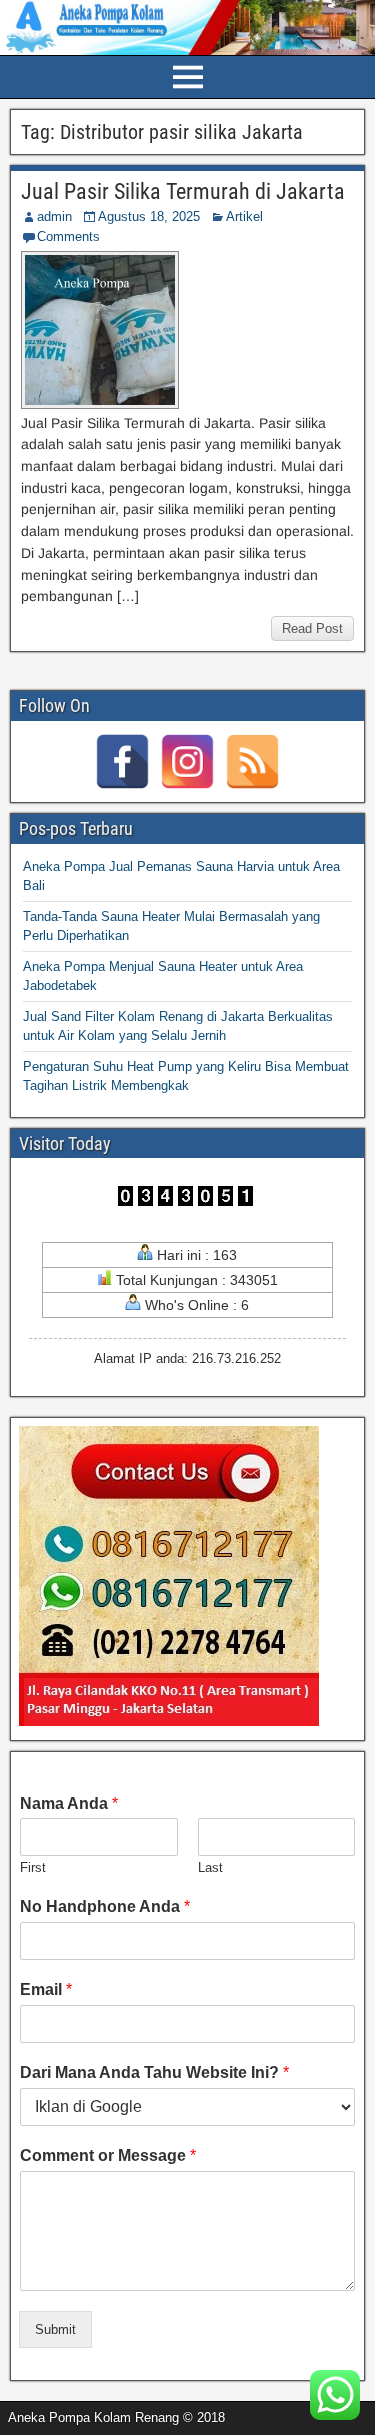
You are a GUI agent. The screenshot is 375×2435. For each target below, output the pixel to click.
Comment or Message (108, 2155)
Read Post (312, 628)
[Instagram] (187, 761)
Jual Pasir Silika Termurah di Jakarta (183, 191)
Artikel (244, 216)
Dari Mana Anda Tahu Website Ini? (154, 2072)
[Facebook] (122, 761)
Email (46, 1989)
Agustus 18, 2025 (149, 216)
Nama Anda (69, 1803)
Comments (68, 236)
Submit (55, 2329)
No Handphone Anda (105, 1906)
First (33, 1867)
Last (210, 1867)
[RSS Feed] (252, 761)
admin (54, 216)
